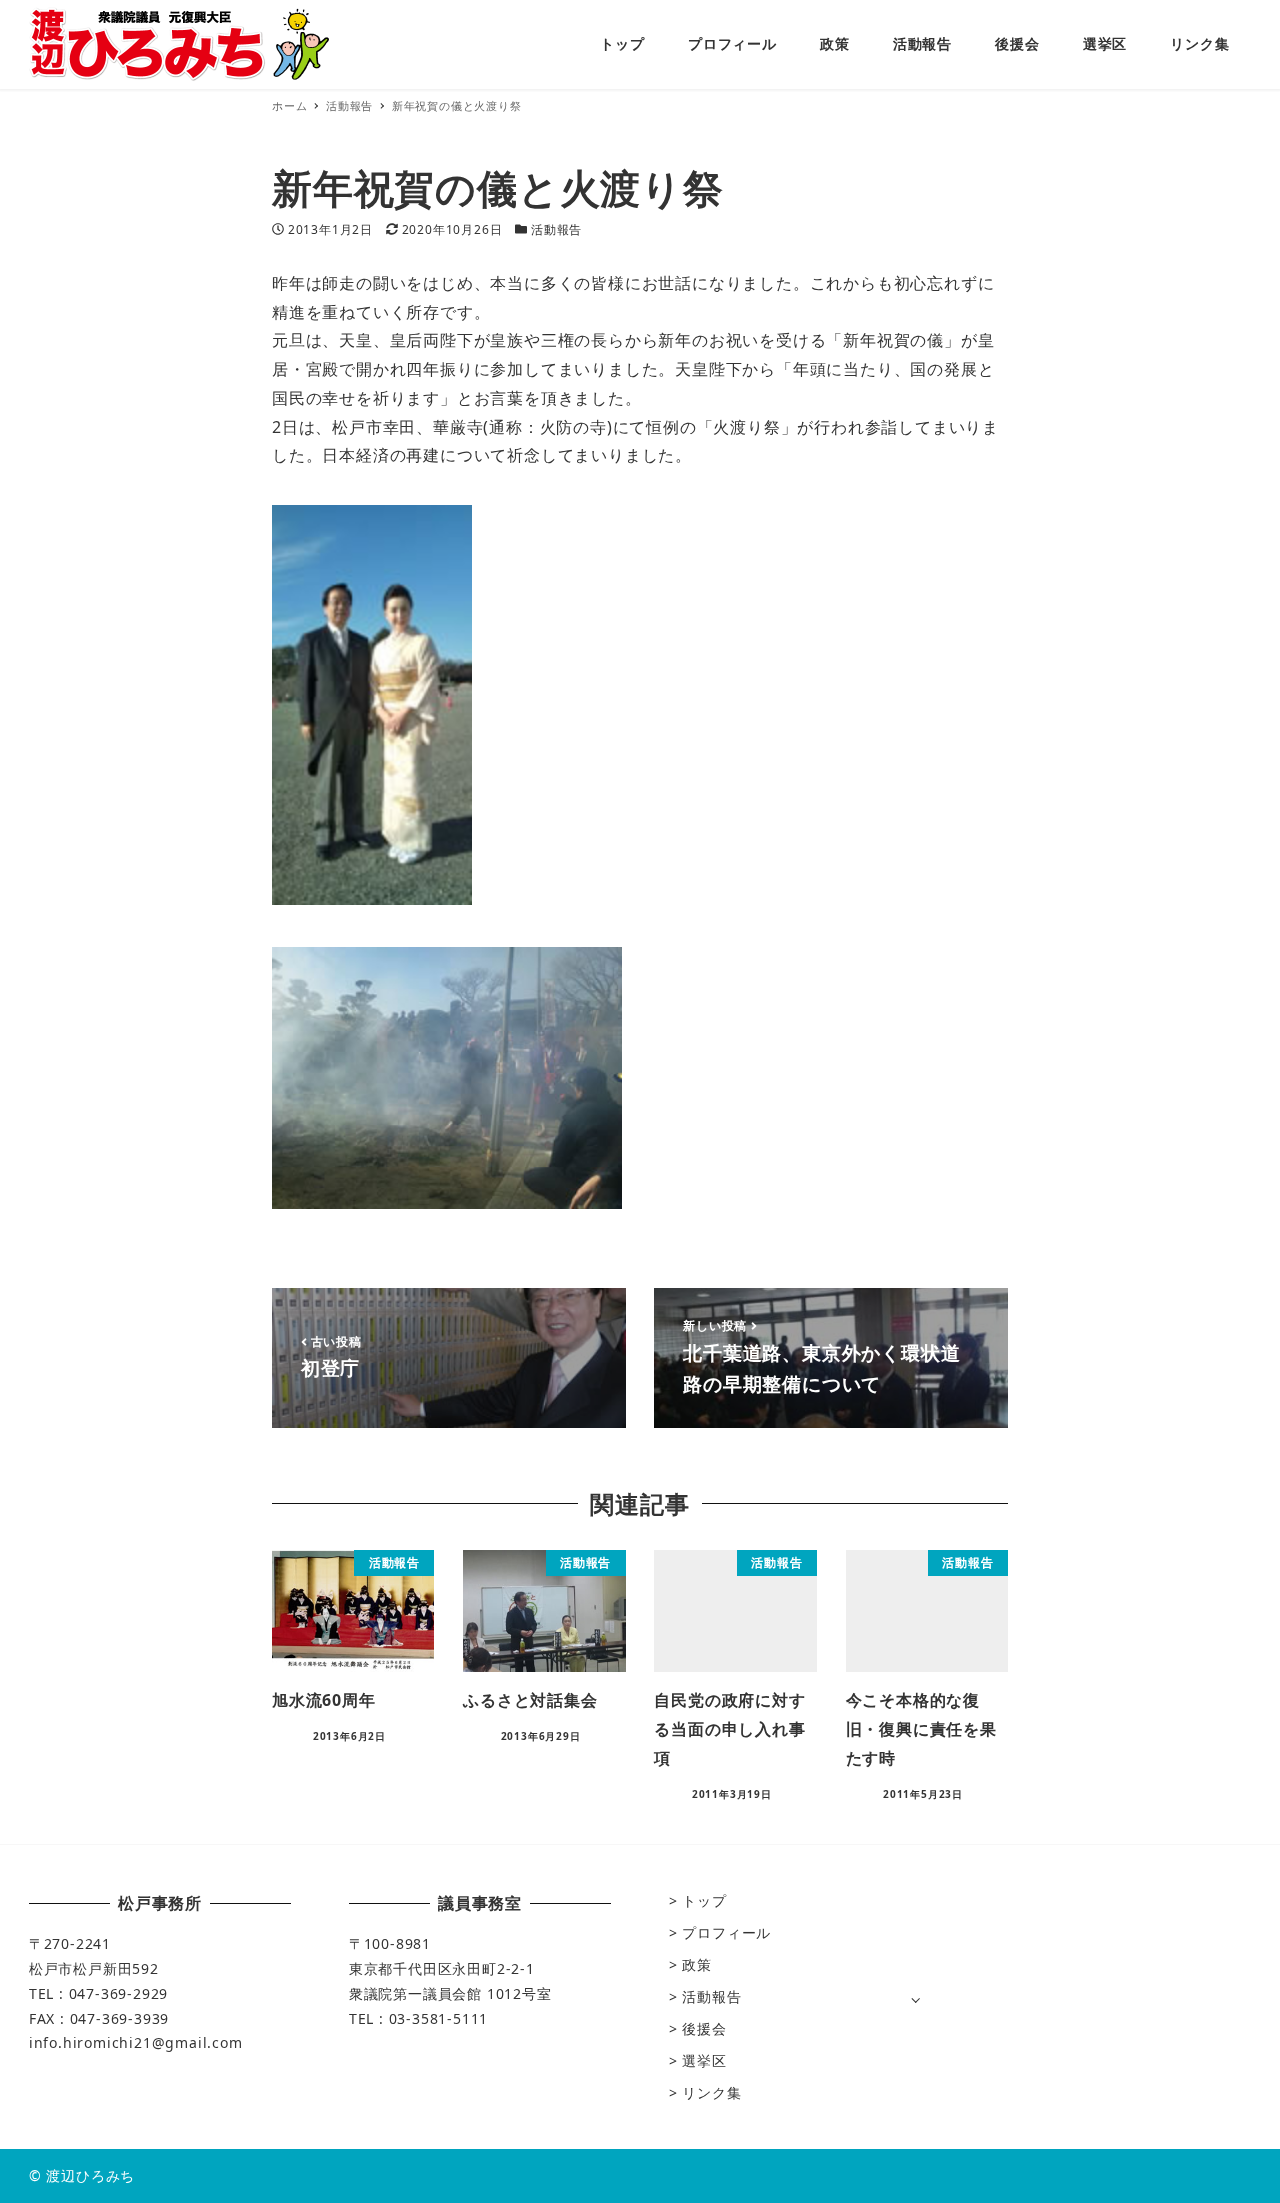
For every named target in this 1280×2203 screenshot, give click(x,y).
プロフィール (726, 1932)
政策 (697, 1964)
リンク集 (711, 2092)
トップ (704, 1900)
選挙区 (704, 2060)
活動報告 (556, 229)
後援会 (704, 2028)
